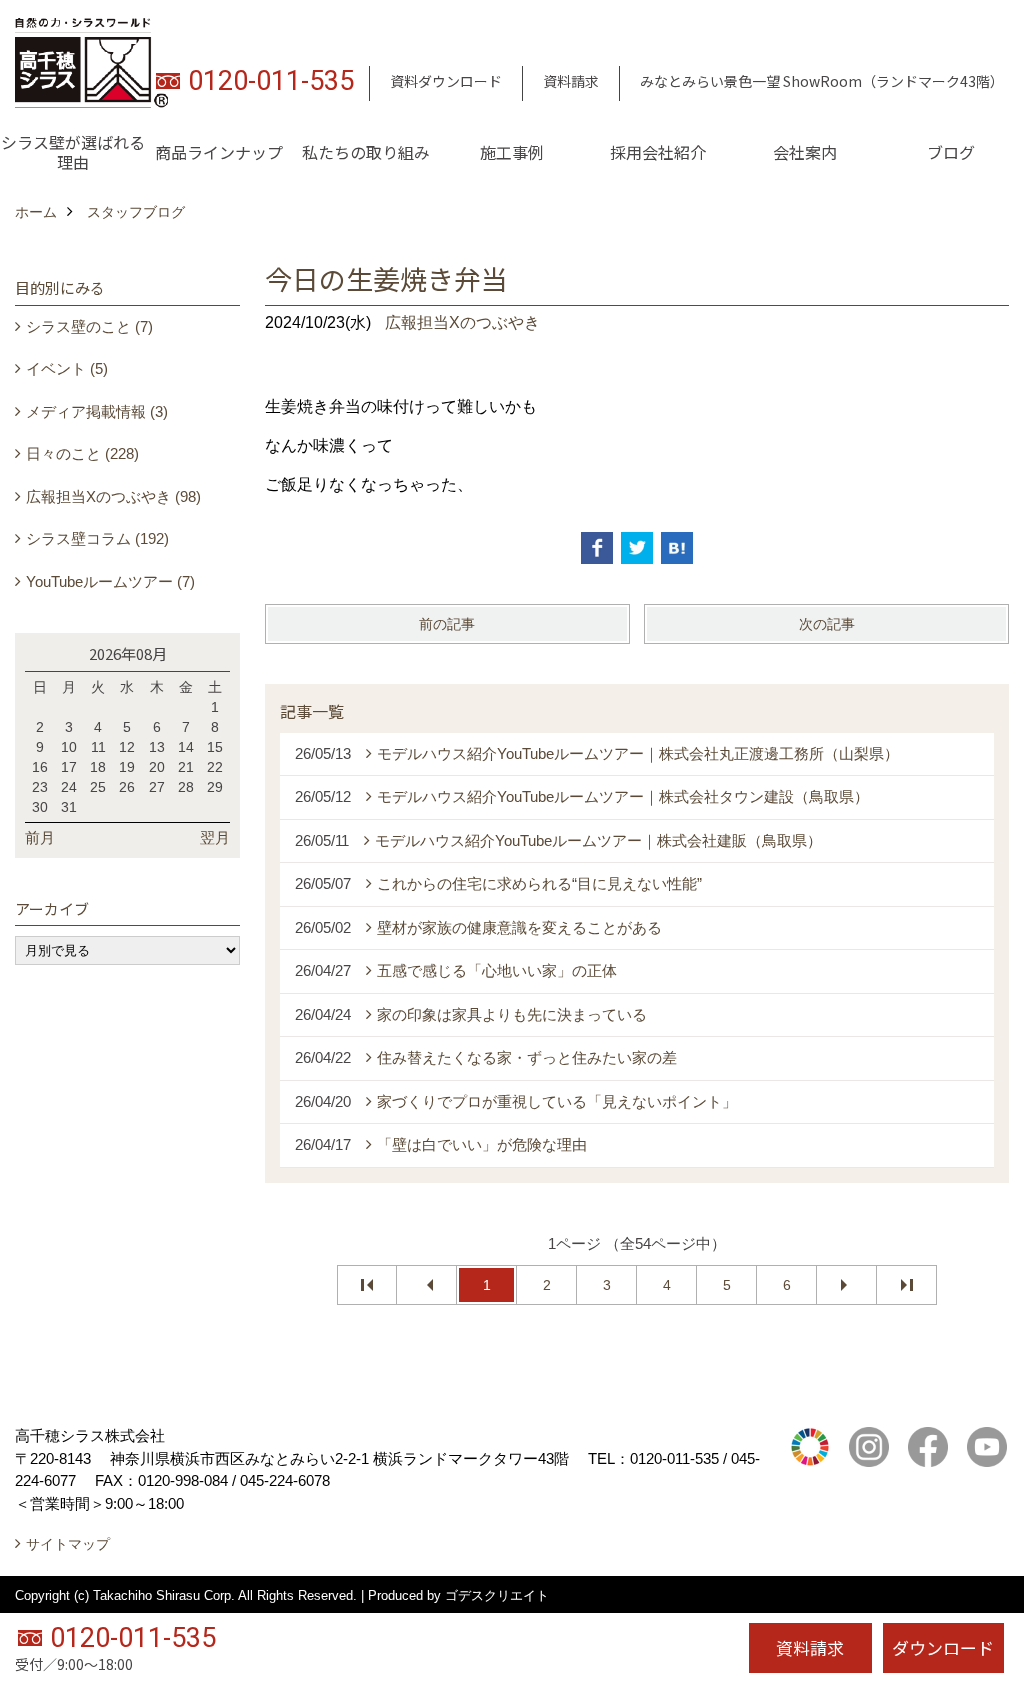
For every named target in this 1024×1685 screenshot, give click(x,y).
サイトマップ (68, 1544)
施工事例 (512, 152)
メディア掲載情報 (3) (97, 411)
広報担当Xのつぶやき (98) (113, 496)
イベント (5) (67, 368)
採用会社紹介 (658, 152)
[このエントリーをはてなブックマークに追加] (677, 548)
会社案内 (805, 152)
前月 (40, 837)
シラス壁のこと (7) (89, 326)
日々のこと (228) (82, 453)
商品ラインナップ (219, 152)
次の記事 (827, 624)
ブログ (951, 152)
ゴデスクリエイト (497, 1595)
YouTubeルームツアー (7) (110, 581)
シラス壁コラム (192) (97, 538)
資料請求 (571, 81)
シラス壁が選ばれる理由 (73, 152)
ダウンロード (943, 1647)
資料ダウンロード (446, 81)
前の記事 (447, 624)
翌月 (215, 837)
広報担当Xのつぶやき (462, 322)
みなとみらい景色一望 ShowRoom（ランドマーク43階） (822, 81)
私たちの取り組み (366, 152)
